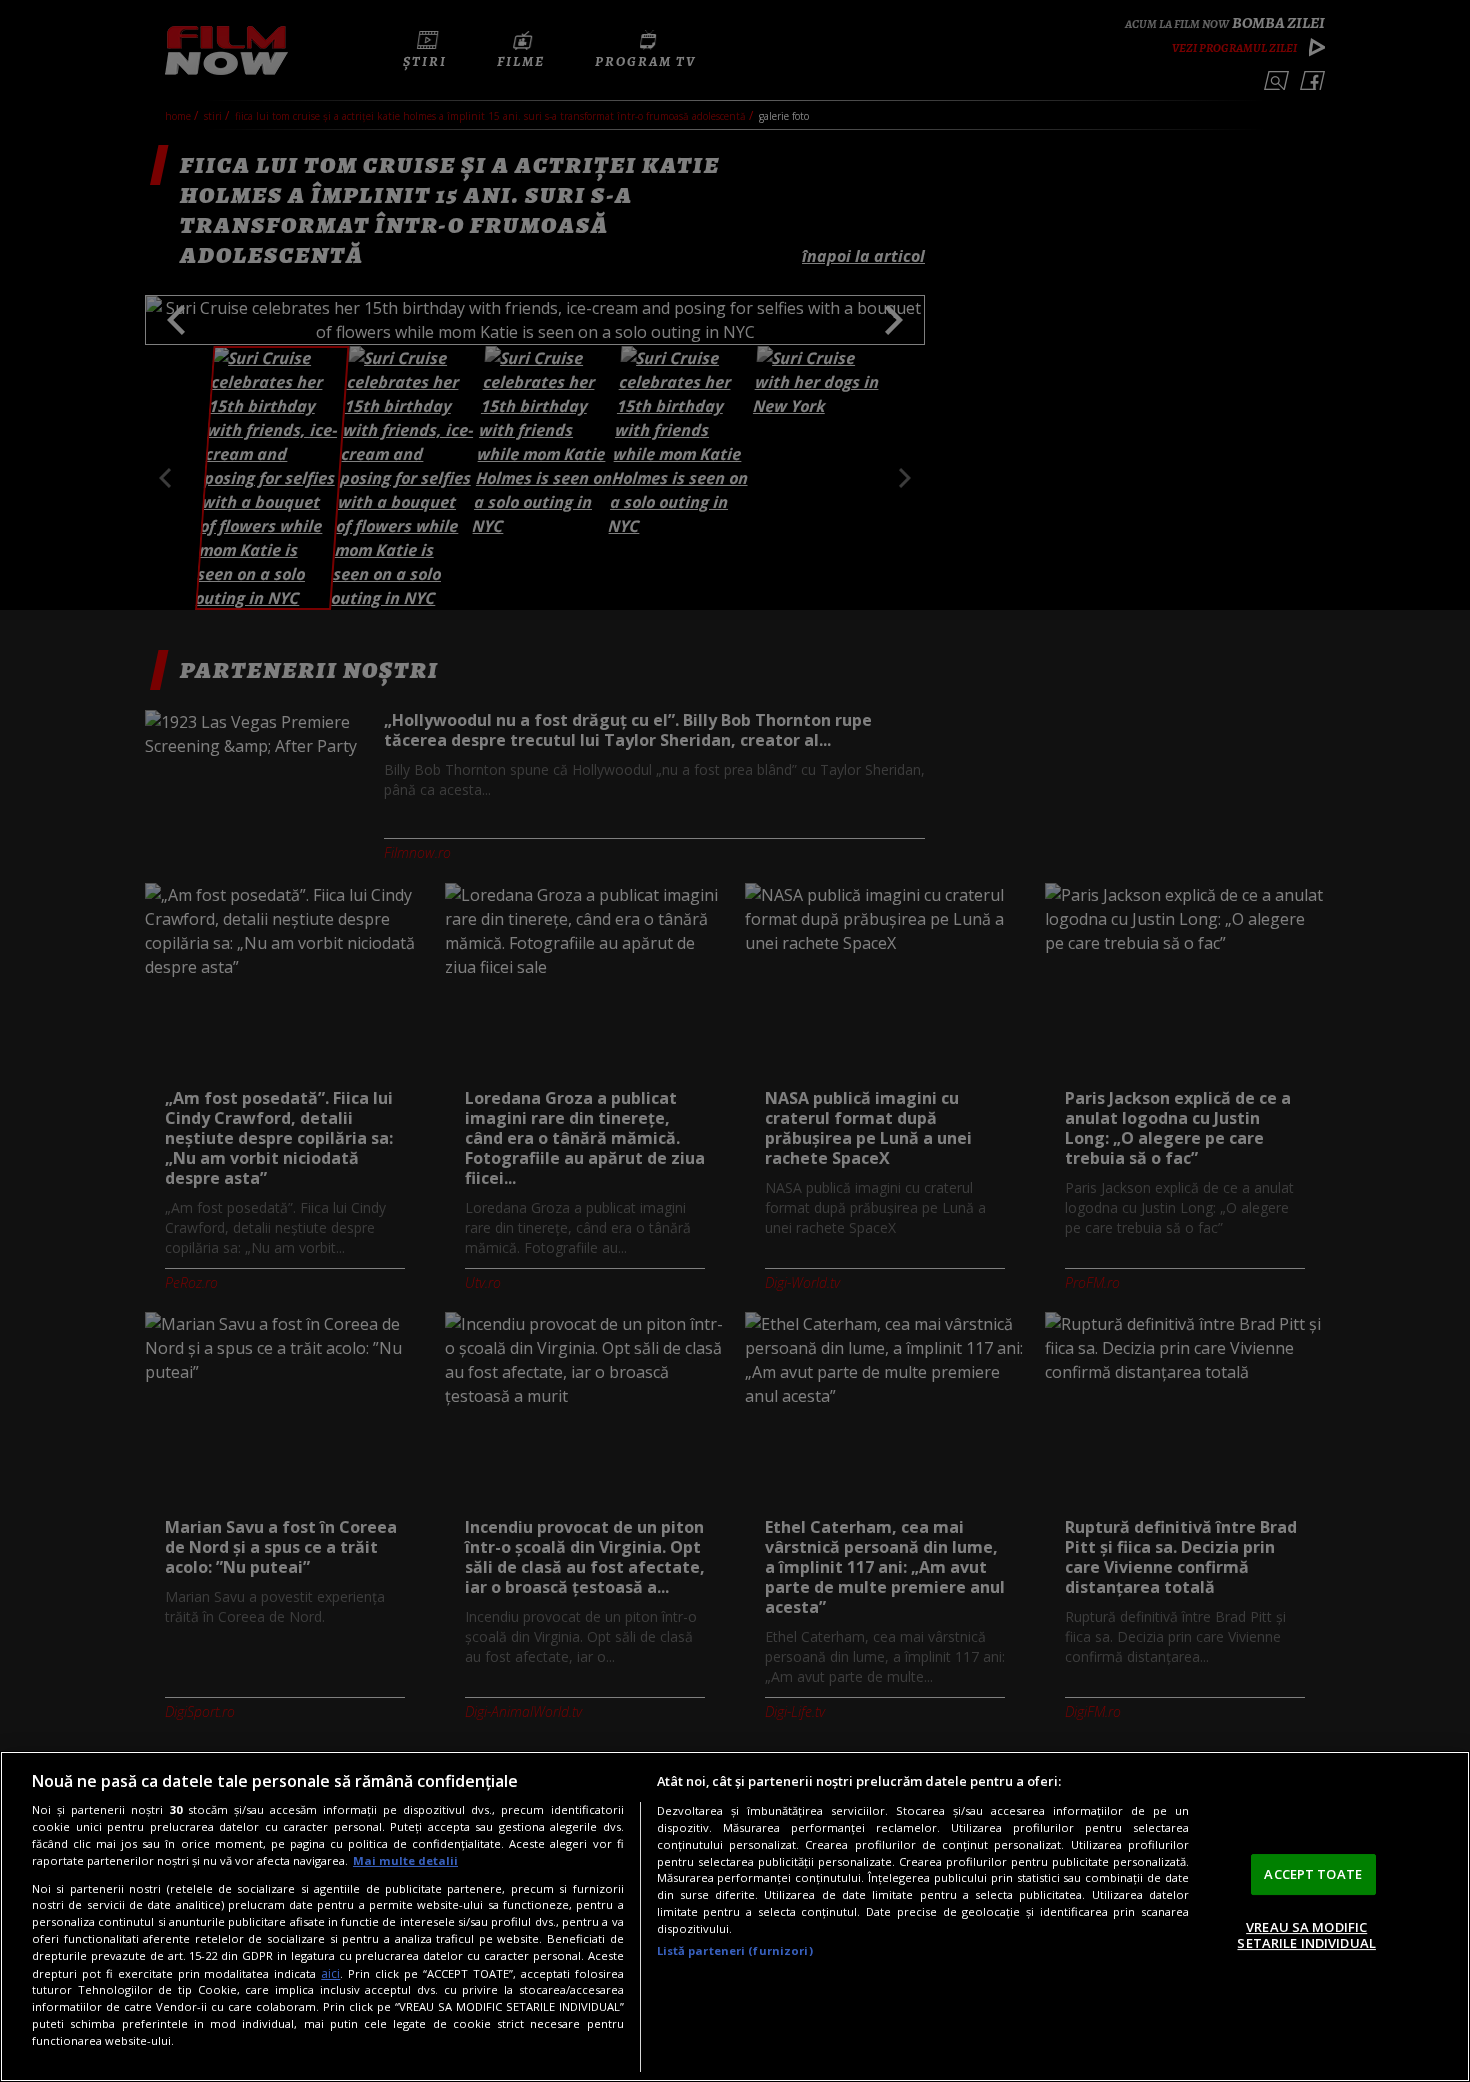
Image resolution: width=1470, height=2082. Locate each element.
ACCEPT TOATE (1313, 1874)
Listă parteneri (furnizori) (735, 1950)
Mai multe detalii (405, 1860)
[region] (735, 1916)
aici (330, 1973)
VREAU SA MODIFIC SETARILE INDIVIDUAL (1306, 1935)
